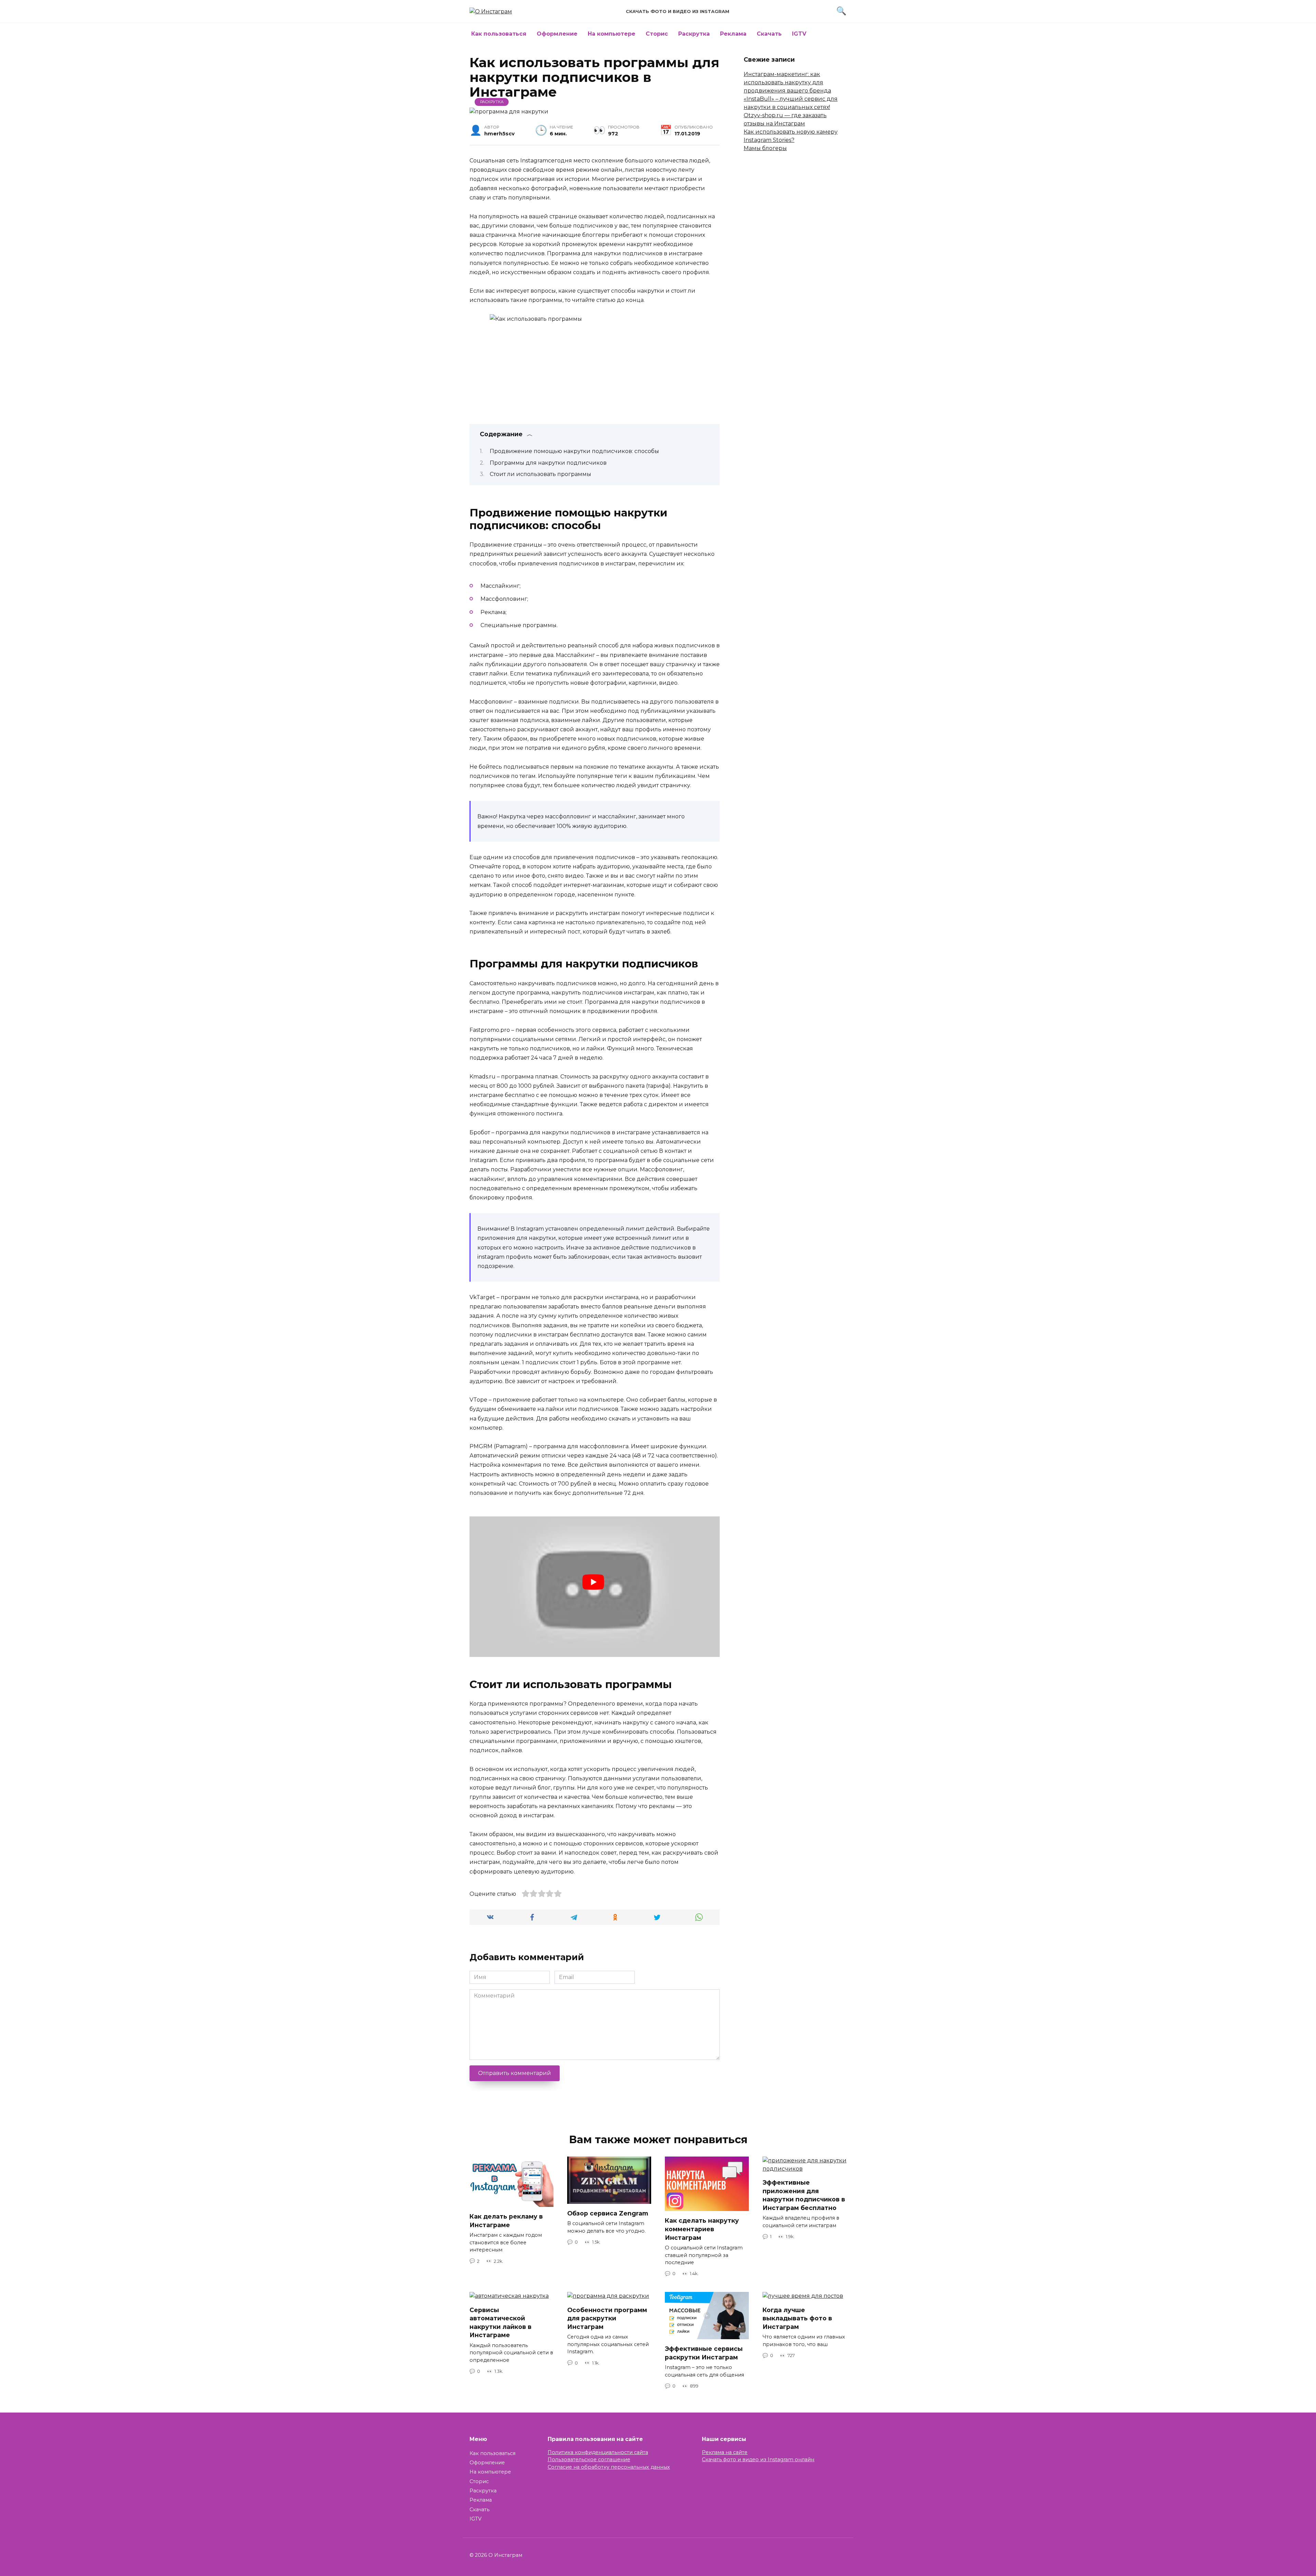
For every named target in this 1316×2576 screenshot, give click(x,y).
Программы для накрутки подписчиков (548, 463)
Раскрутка (694, 34)
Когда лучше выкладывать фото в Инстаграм (797, 2318)
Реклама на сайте (725, 2452)
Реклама (733, 34)
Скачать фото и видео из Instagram (678, 11)
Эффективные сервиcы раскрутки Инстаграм (704, 2353)
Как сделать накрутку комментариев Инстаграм (702, 2229)
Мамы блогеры (765, 148)
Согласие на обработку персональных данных (609, 2467)
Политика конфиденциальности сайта (598, 2452)
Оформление (557, 34)
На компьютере (612, 34)
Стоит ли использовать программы (540, 474)
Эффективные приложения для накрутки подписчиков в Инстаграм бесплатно (804, 2195)
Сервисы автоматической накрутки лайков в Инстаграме (501, 2322)
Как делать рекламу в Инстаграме (506, 2221)
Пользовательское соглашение (589, 2459)
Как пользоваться (499, 34)
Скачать (769, 34)
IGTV (799, 34)
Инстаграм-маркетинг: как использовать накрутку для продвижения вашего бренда (787, 82)
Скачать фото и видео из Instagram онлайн (758, 2459)
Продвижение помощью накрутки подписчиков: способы (574, 451)
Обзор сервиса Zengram (608, 2213)
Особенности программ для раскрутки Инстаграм (607, 2318)
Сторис (657, 34)
